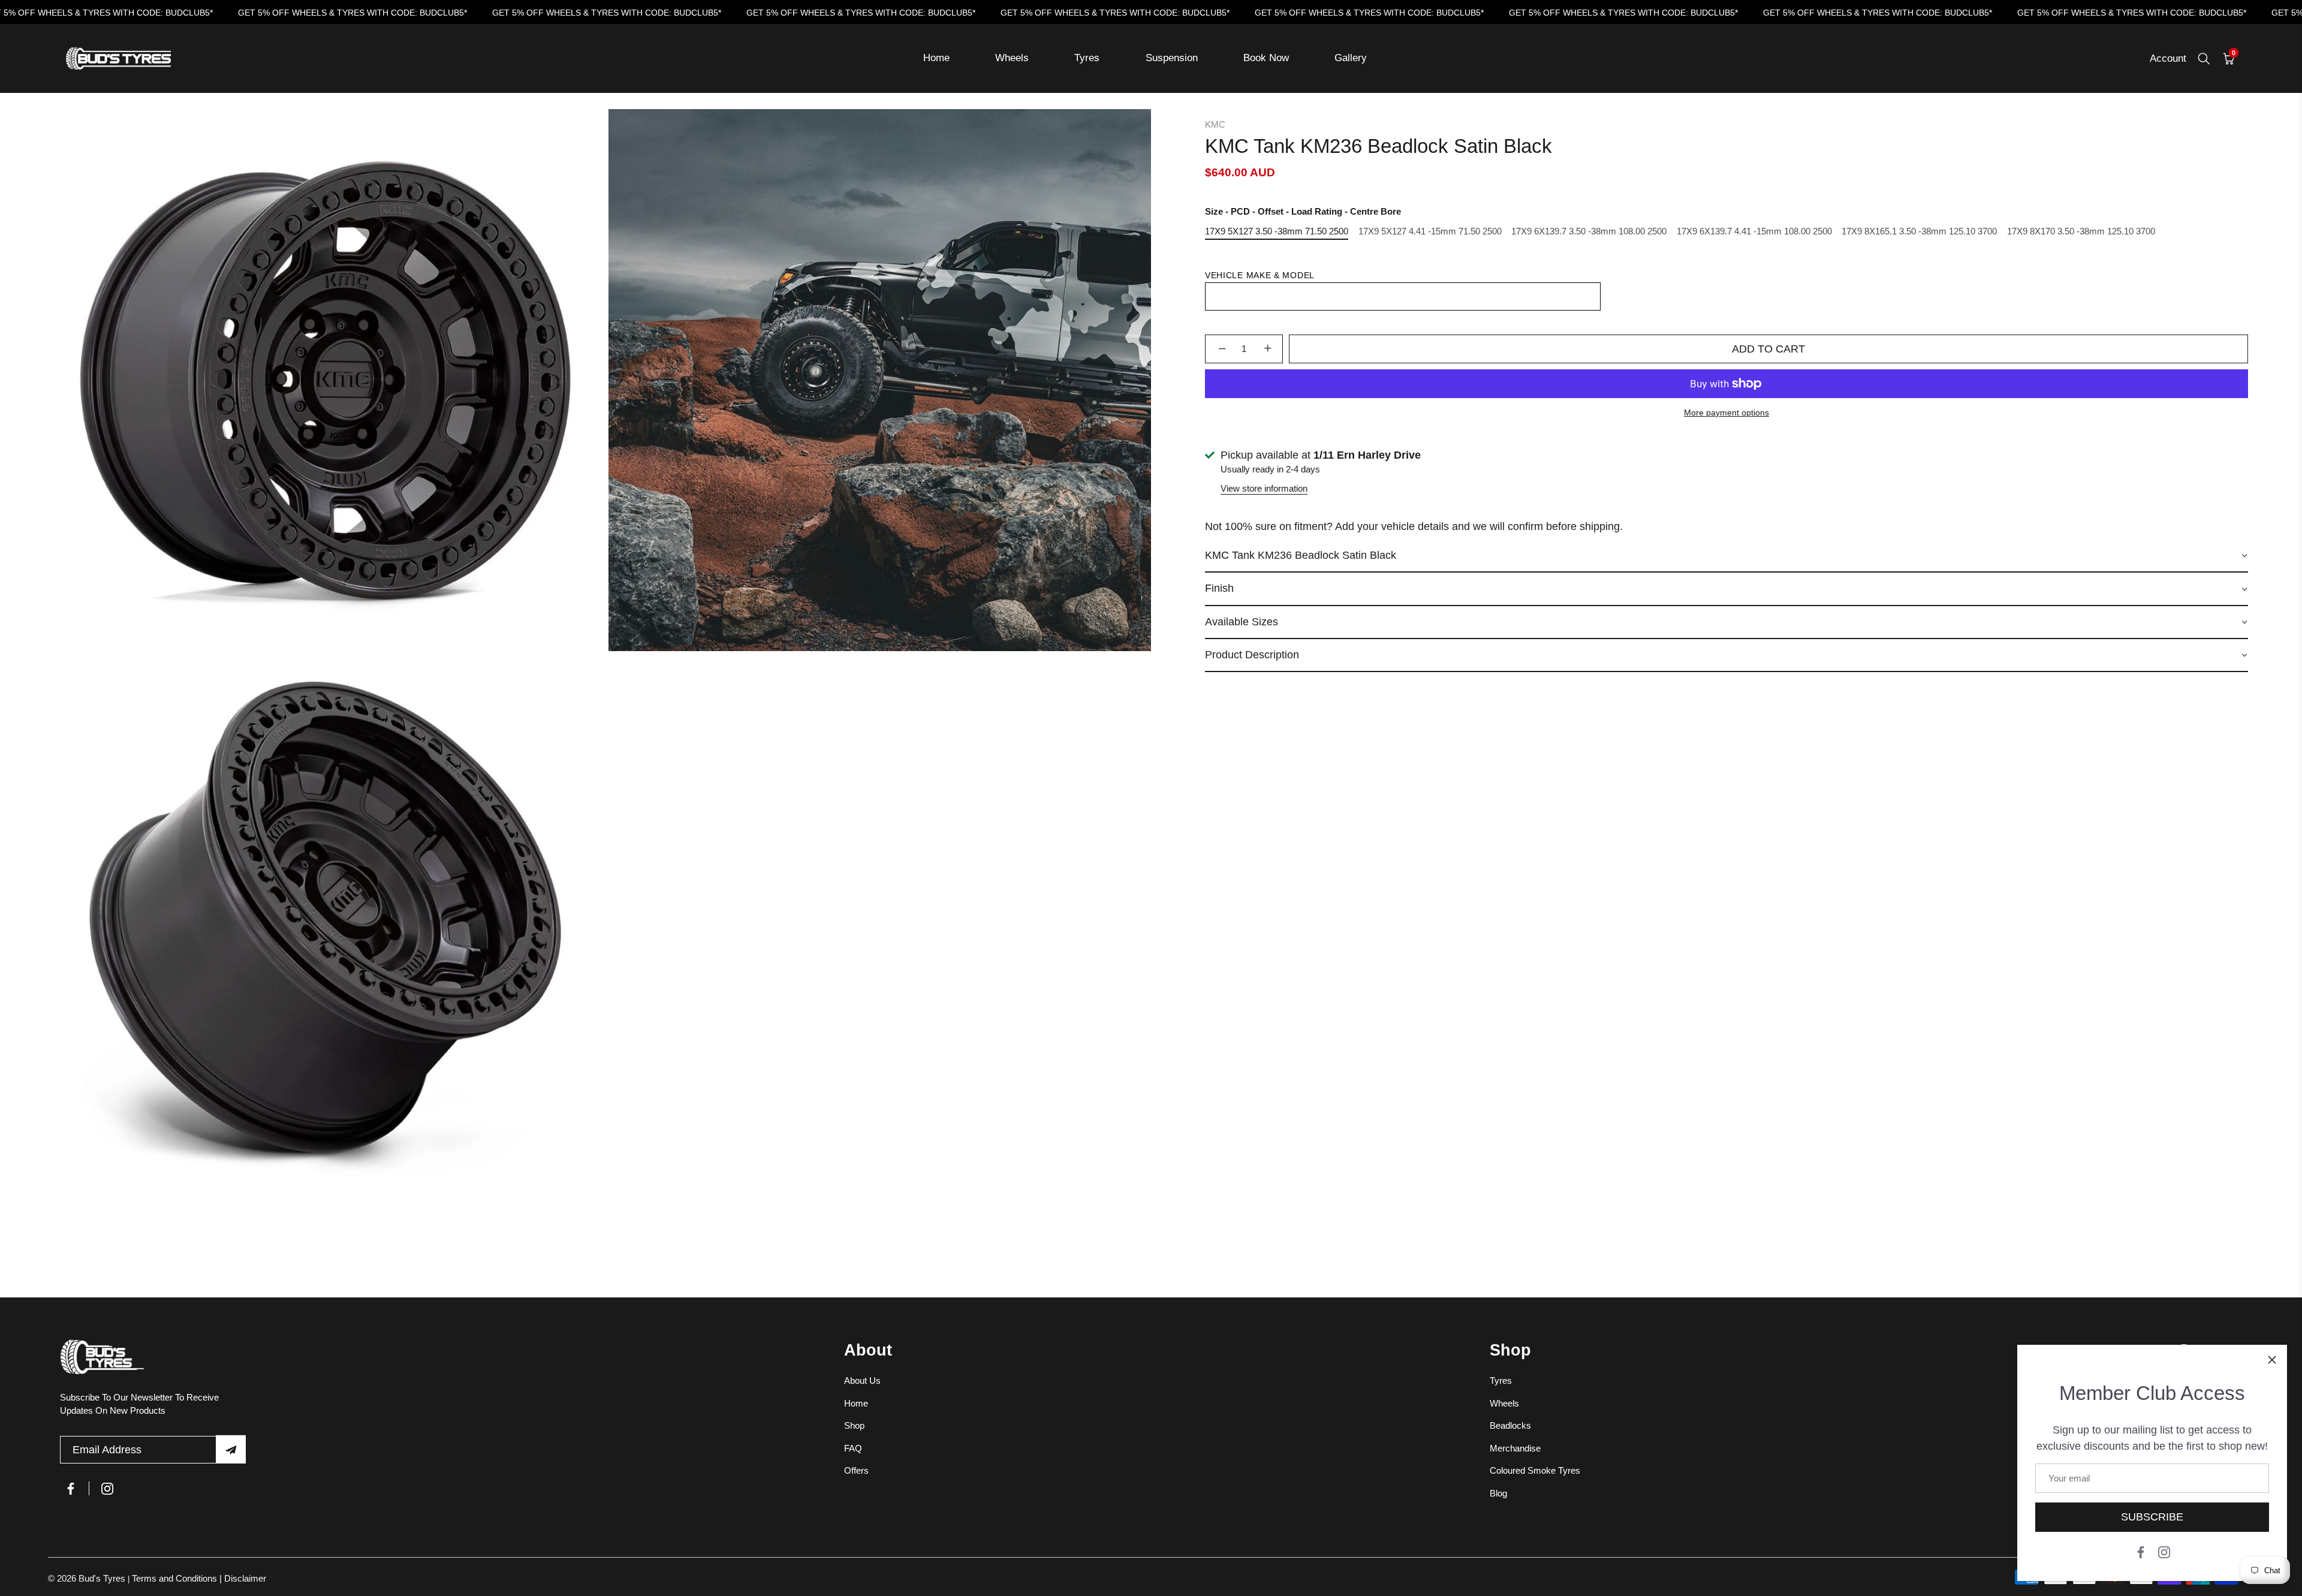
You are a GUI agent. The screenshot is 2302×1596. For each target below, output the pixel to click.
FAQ (853, 1448)
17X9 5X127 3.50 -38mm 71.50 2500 (1277, 231)
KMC (1215, 124)
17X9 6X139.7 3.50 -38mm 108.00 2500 (1589, 231)
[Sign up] (231, 1449)
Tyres (1087, 58)
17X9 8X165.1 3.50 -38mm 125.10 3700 (1919, 231)
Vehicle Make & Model (1260, 275)
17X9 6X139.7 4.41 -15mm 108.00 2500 (1754, 231)
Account (2168, 58)
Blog (1498, 1493)
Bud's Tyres (103, 1578)
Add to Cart (1768, 349)
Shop (854, 1425)
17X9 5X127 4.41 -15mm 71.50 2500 (1430, 231)
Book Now (1266, 58)
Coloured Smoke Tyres (1535, 1470)
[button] (1726, 556)
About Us (862, 1380)
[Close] (2272, 1360)
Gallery (1351, 58)
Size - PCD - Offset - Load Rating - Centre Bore (1303, 211)
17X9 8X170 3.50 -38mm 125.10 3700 (2081, 231)
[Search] (2204, 59)
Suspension (1172, 58)
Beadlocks (1510, 1425)
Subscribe (2152, 1517)
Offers (856, 1470)
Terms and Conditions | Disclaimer (199, 1578)
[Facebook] (2141, 1551)
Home (936, 58)
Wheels (1012, 58)
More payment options (1726, 413)
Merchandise (1515, 1448)
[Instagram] (2164, 1551)
